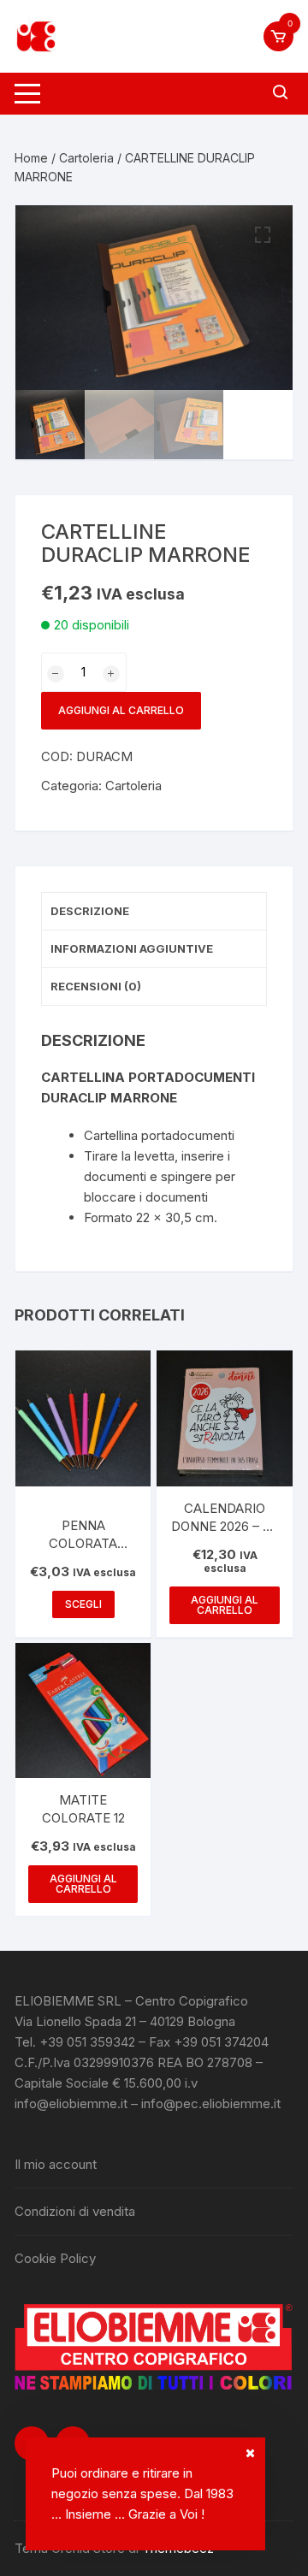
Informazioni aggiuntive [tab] (132, 948)
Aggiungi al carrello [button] (225, 1605)
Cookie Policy (55, 2258)
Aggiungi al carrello (121, 710)
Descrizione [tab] (90, 911)
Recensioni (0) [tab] (96, 986)
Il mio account (56, 2164)
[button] (263, 235)
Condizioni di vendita (75, 2211)
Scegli (83, 1604)
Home (31, 158)
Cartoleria (86, 158)
